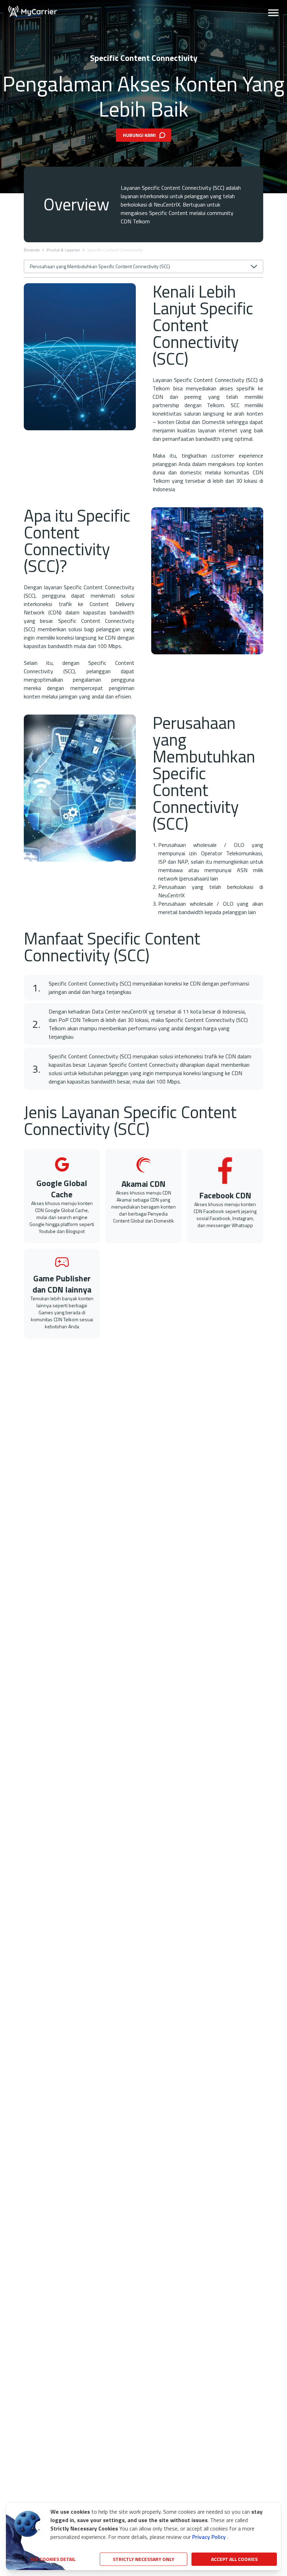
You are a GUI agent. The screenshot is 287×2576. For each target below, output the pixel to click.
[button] (273, 11)
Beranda (32, 250)
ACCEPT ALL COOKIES (234, 2559)
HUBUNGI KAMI (139, 135)
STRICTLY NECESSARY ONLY (143, 2559)
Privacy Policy (209, 2537)
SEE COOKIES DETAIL (53, 2559)
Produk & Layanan (63, 250)
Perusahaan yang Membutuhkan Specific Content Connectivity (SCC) (100, 266)
